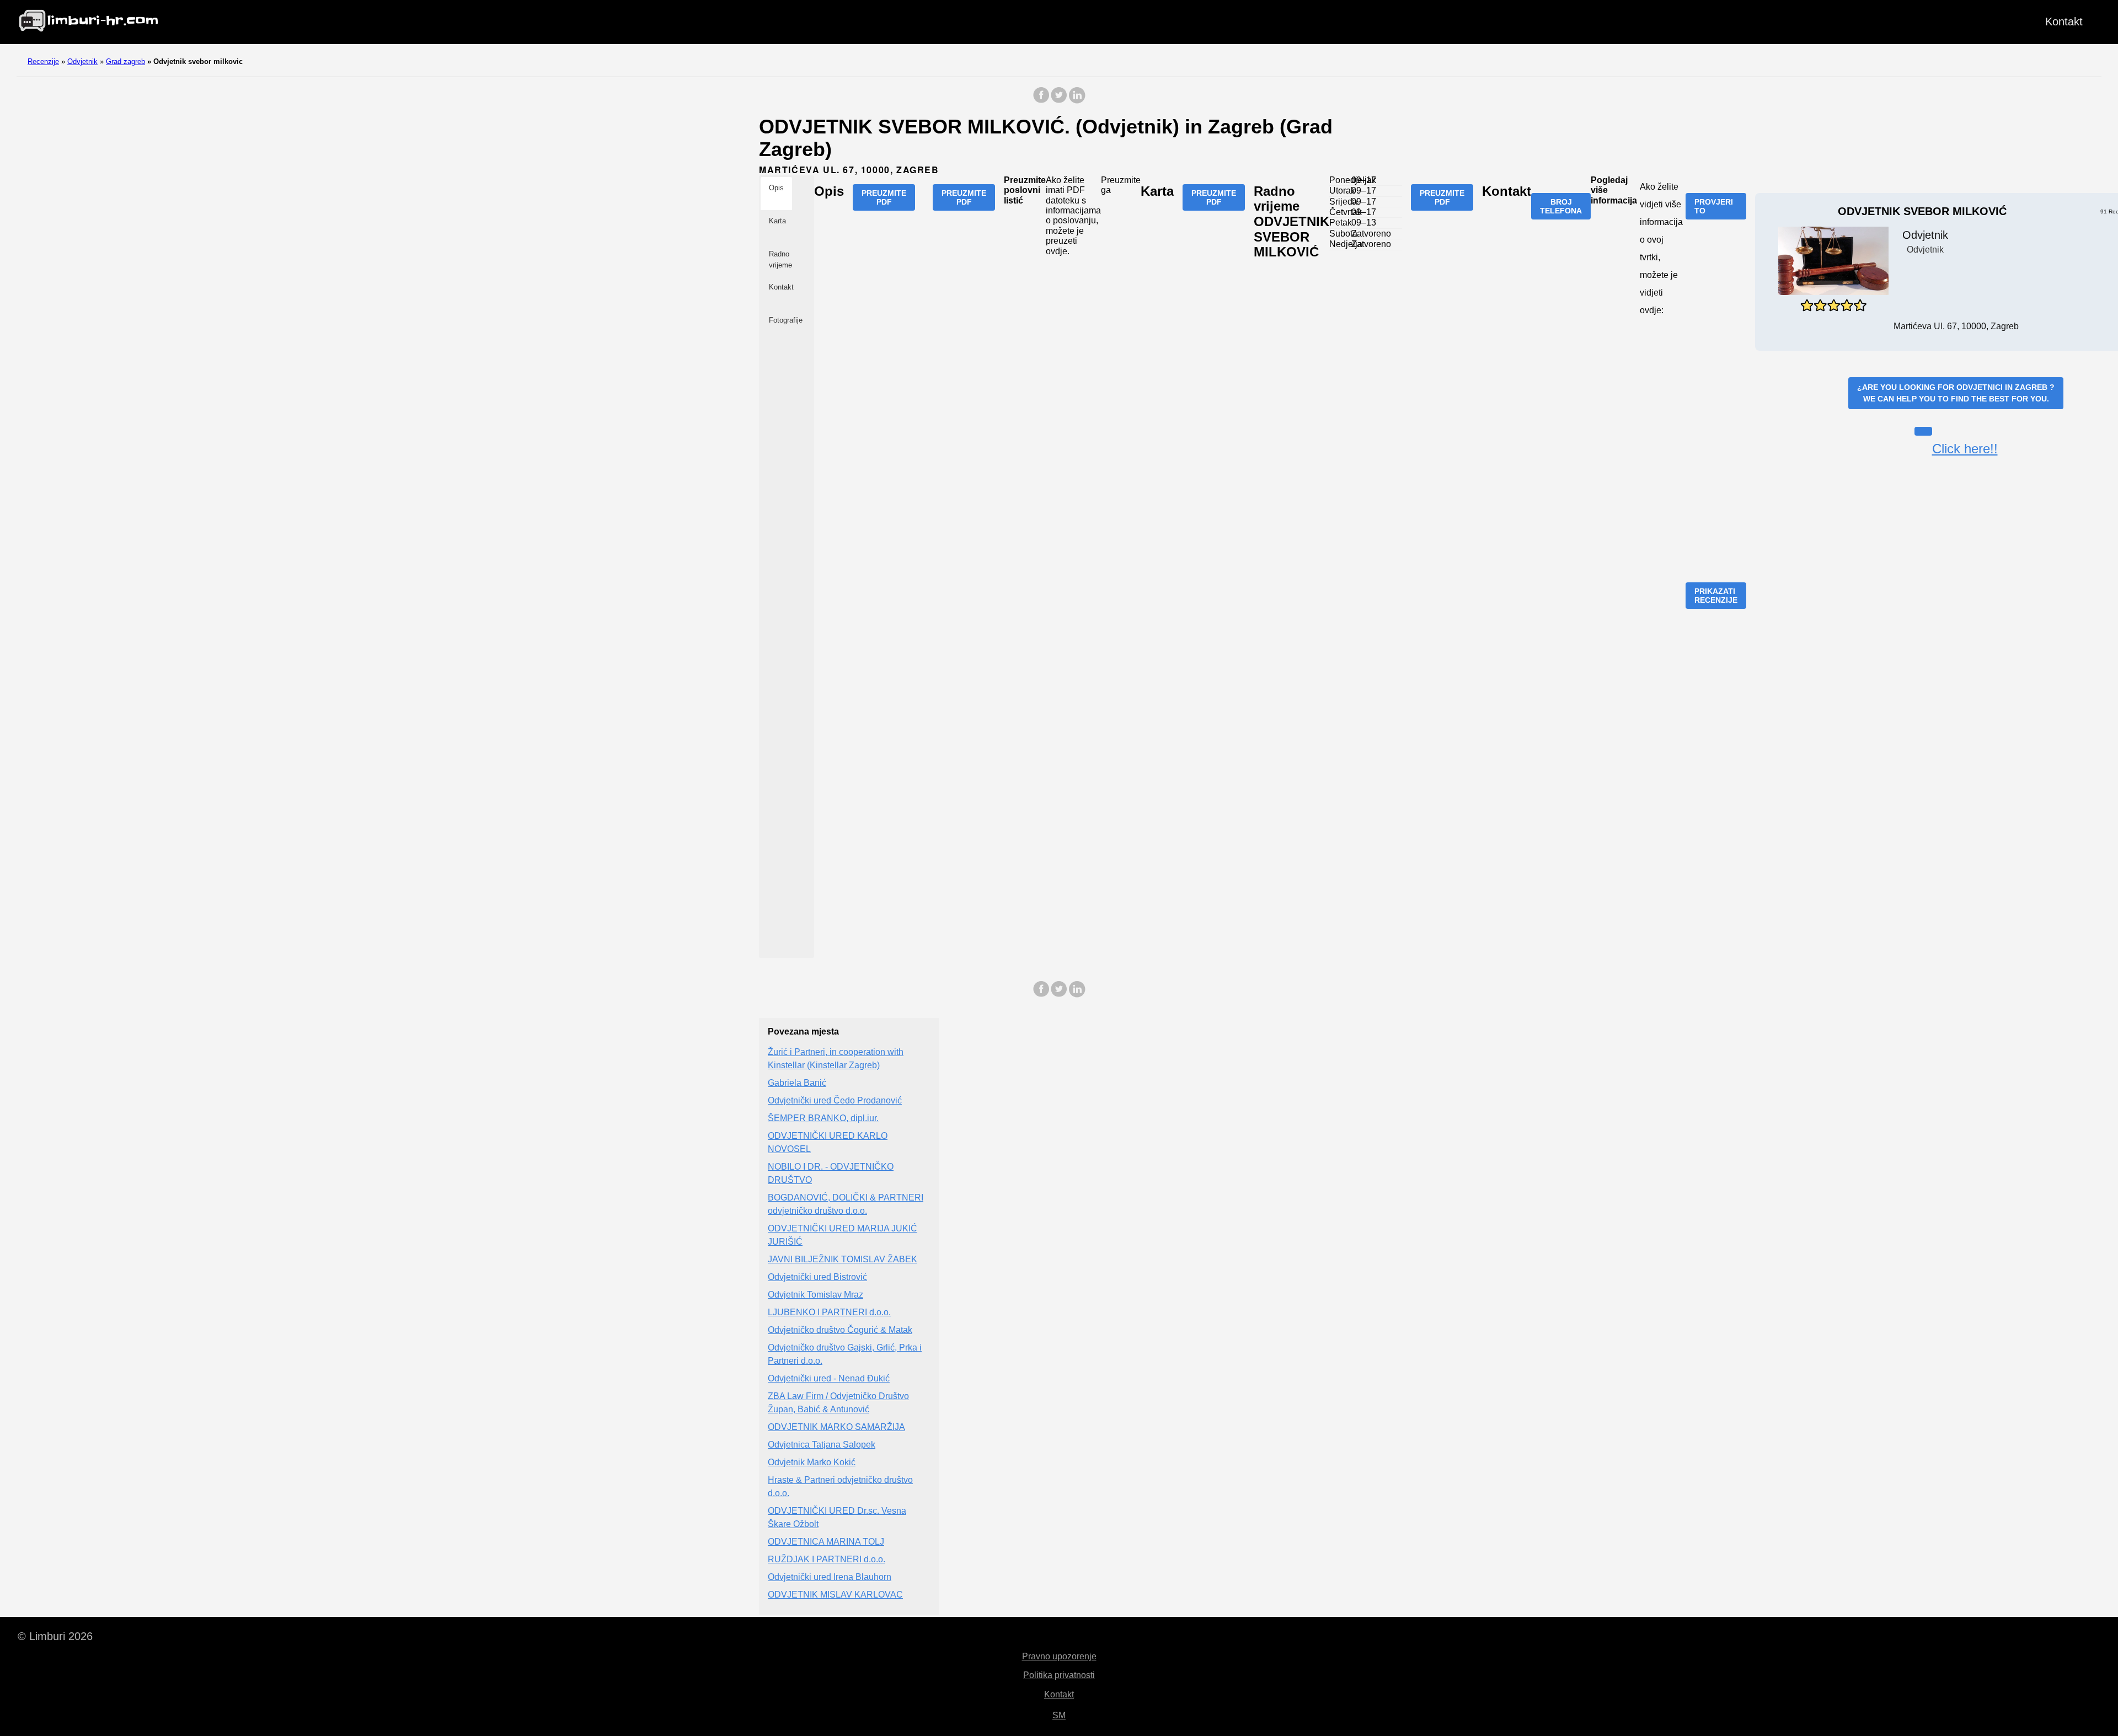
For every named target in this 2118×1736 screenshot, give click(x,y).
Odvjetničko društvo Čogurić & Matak (840, 1330)
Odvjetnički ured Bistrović (817, 1277)
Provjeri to (1714, 206)
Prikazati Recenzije (1716, 596)
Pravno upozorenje (1059, 1656)
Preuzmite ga (1121, 185)
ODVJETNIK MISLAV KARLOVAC (835, 1595)
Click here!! (1965, 449)
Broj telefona (1561, 206)
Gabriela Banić (797, 1083)
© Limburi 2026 (55, 1636)
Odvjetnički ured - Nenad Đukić (829, 1378)
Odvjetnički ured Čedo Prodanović (835, 1100)
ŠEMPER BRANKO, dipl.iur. (823, 1118)
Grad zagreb (125, 61)
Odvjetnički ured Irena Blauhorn (830, 1577)
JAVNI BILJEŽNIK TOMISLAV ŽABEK (843, 1259)
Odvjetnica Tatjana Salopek (822, 1445)
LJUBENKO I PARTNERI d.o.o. (829, 1312)
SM (1059, 1715)
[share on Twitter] (1059, 101)
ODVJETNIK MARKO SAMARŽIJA (836, 1427)
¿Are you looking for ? (1956, 393)
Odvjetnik (82, 61)
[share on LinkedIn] (1077, 101)
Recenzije (43, 61)
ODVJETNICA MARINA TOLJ (826, 1542)
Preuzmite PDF (884, 197)
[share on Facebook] (1041, 101)
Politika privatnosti (1059, 1675)
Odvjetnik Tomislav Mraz (815, 1295)
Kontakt (2064, 22)
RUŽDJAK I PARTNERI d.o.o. (827, 1559)
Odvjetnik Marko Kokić (812, 1462)
